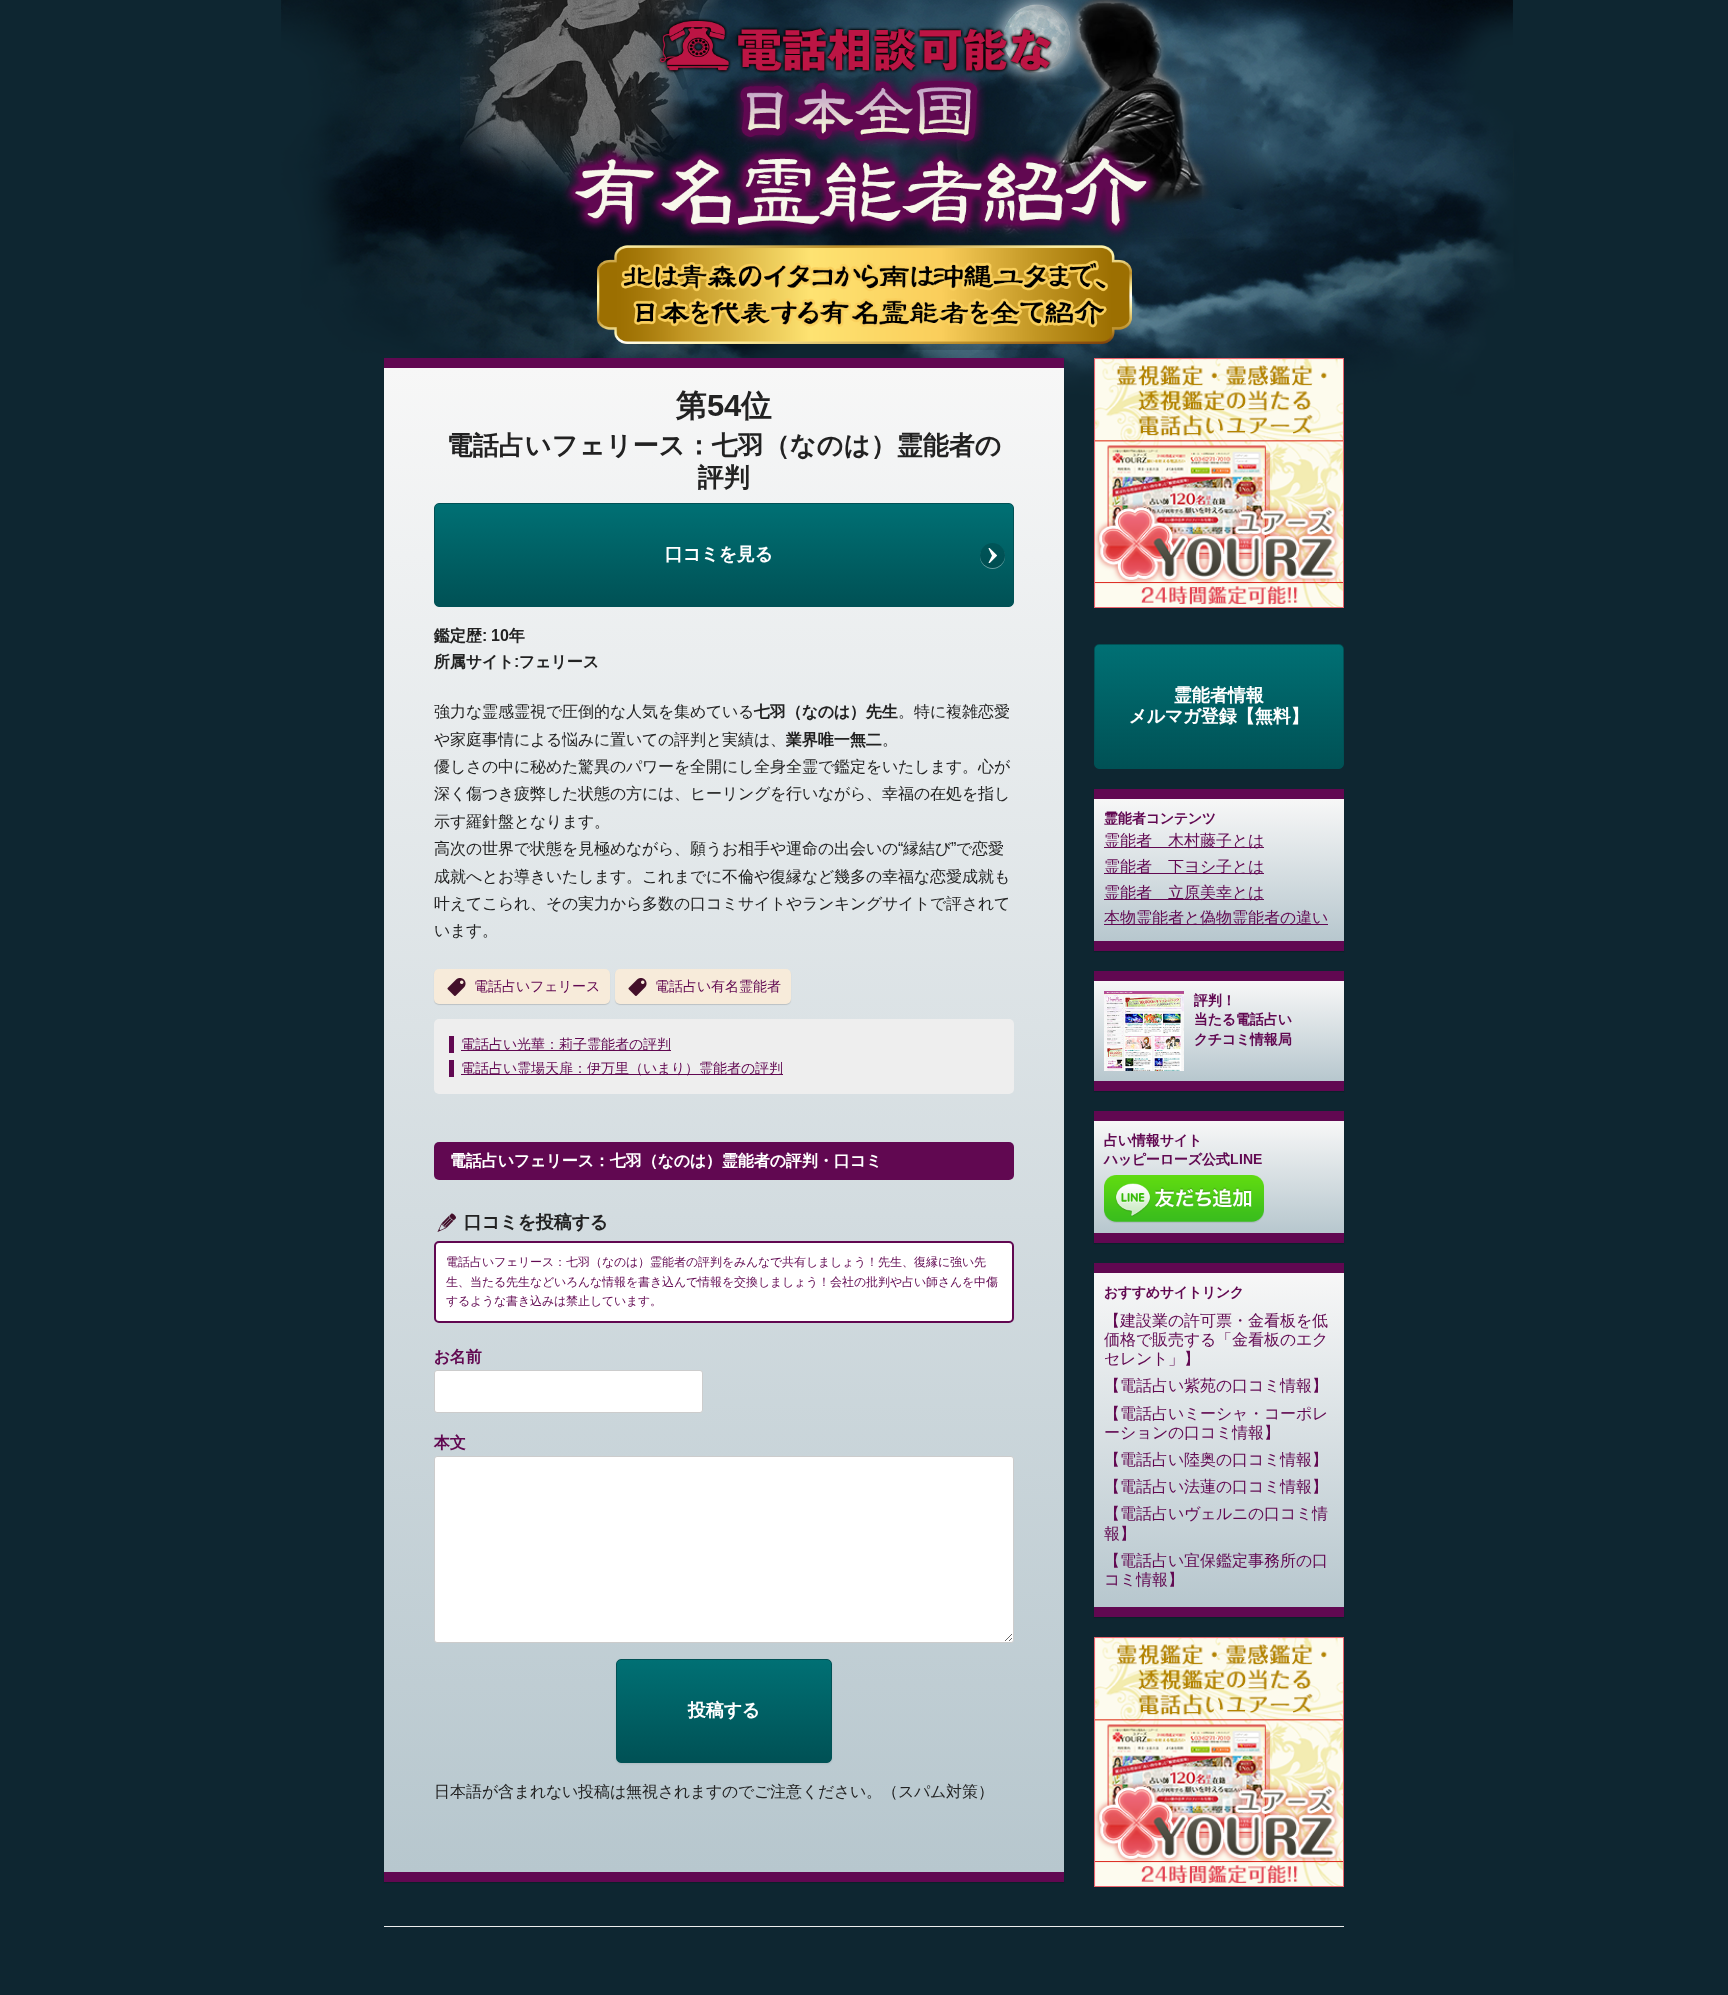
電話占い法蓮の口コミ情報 (1216, 1486)
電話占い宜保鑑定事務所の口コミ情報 (1216, 1570)
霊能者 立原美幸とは (1184, 892)
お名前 (458, 1356)
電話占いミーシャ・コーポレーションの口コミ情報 (1216, 1423)
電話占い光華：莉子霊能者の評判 (566, 1044)
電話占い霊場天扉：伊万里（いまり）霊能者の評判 (622, 1068)
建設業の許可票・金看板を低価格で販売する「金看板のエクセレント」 (1216, 1339)
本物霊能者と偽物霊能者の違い (1216, 917)
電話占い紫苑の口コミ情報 (1216, 1385)
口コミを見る (719, 554)
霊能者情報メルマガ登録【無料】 (1219, 706)
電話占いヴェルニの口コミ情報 (1216, 1523)
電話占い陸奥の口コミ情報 (1216, 1459)
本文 (450, 1442)
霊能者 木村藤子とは (1184, 840)
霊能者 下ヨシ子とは (1184, 866)
